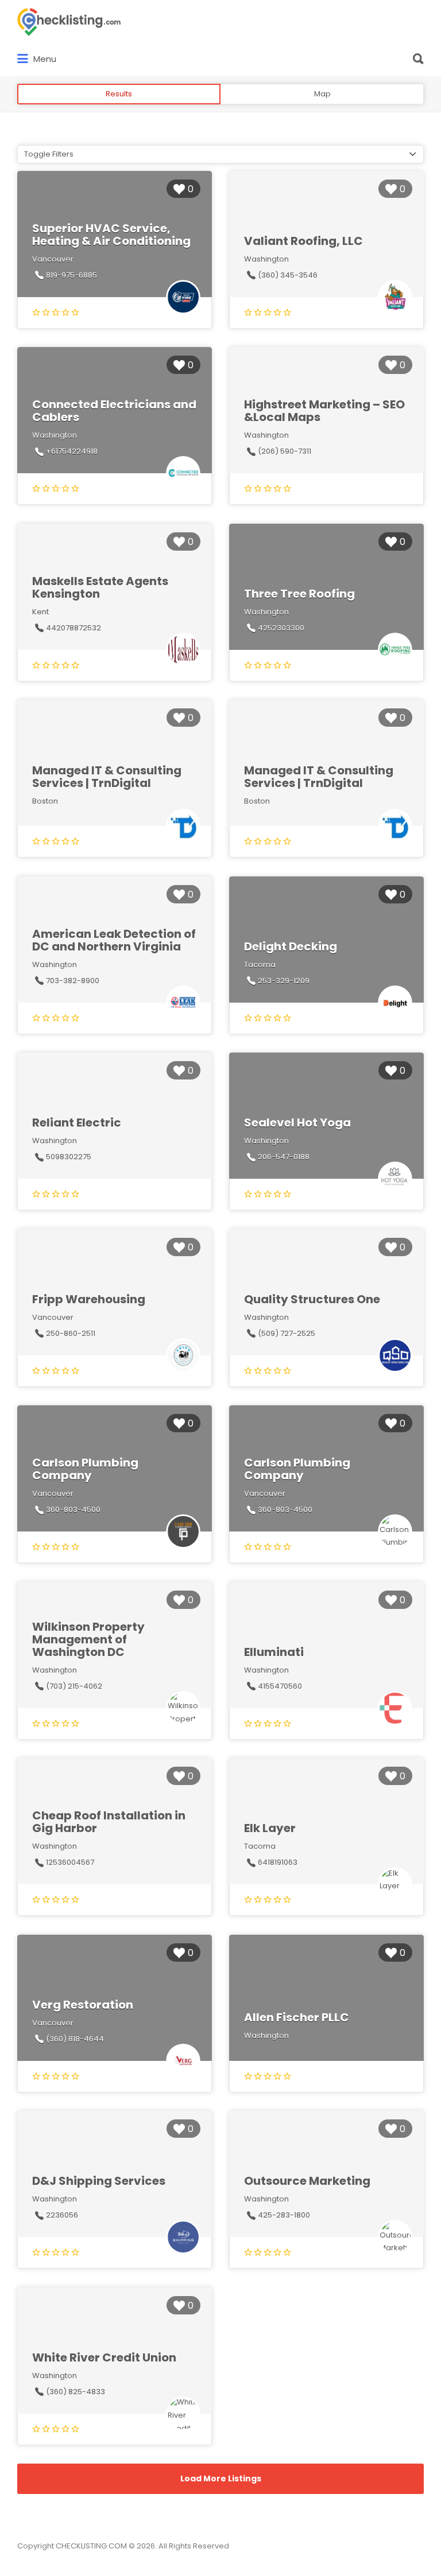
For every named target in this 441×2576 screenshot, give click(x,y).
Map (322, 94)
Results (119, 94)
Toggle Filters (49, 154)
